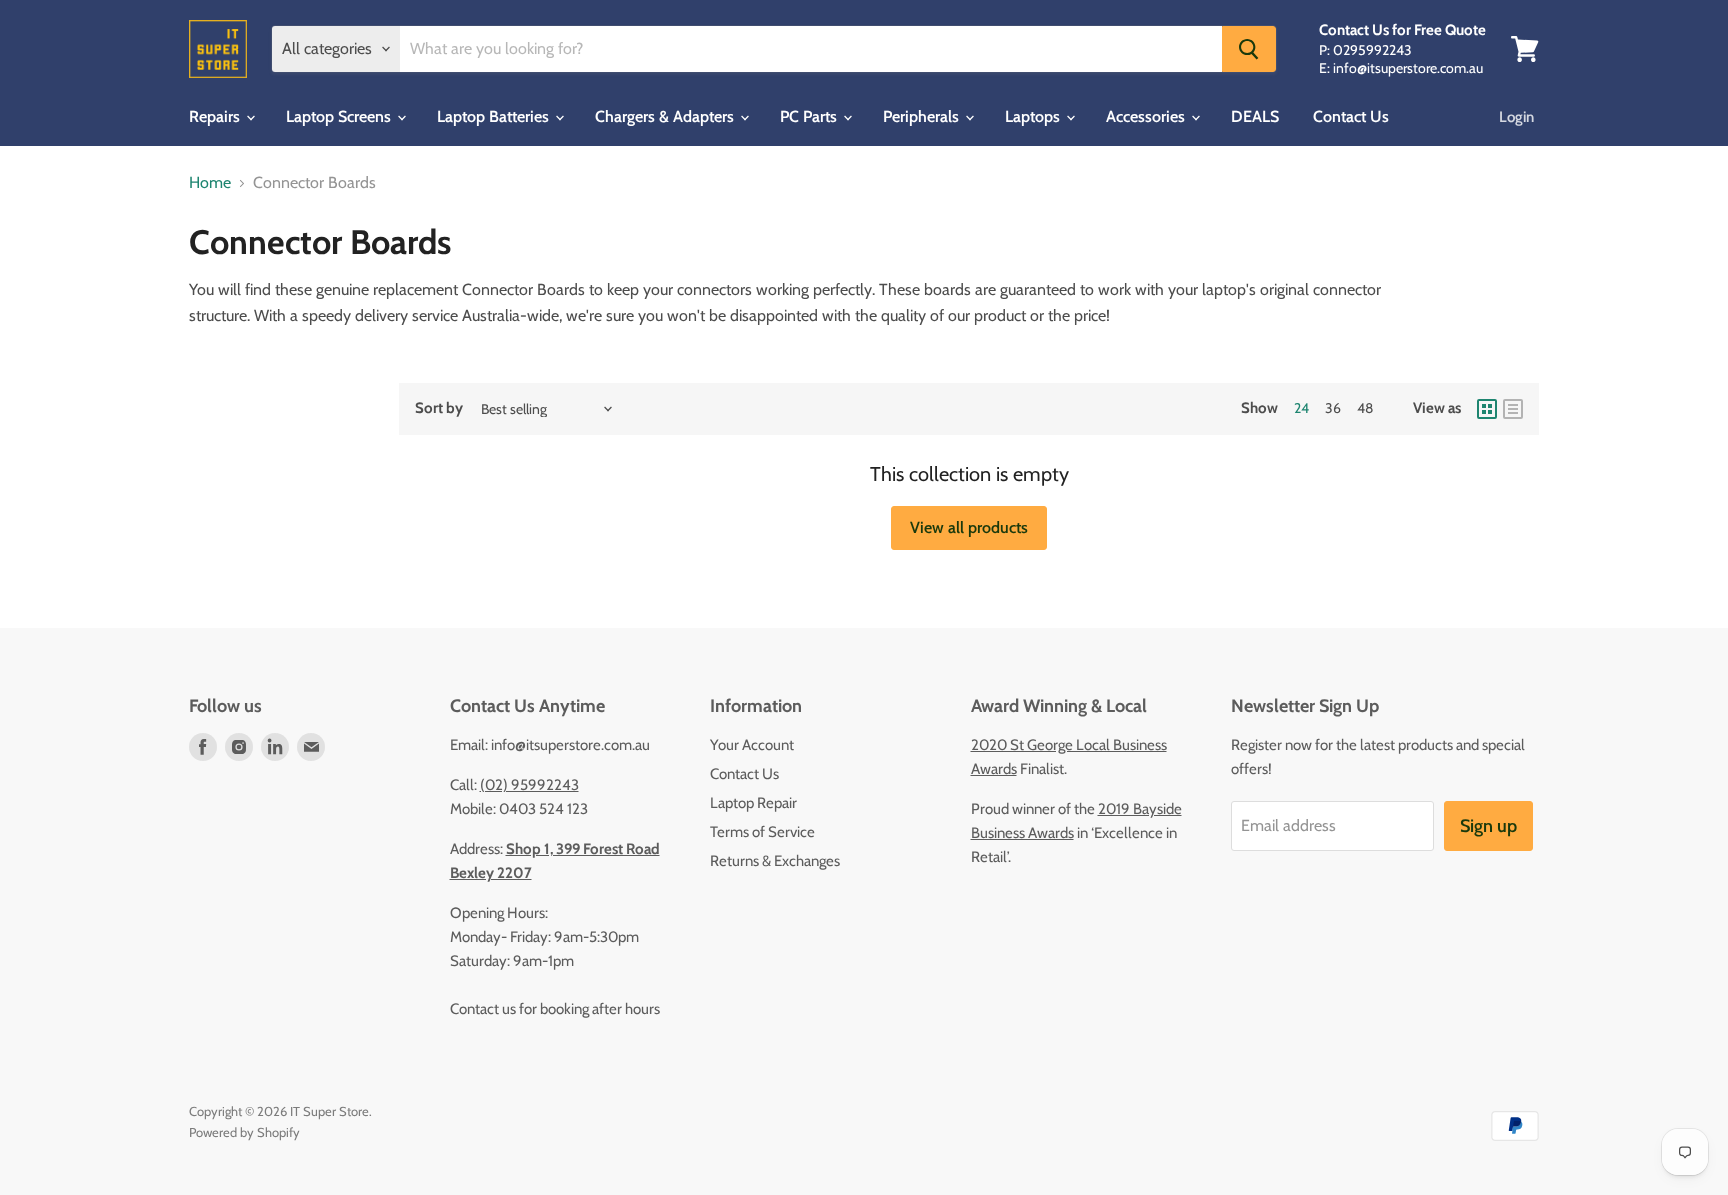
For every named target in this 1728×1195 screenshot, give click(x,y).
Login (1516, 117)
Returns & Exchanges (775, 861)
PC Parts (810, 116)
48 (1365, 408)
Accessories (1147, 116)
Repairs (216, 116)
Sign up (1488, 826)
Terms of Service (762, 832)
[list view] (1513, 409)
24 (1301, 408)
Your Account (752, 745)
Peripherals (923, 116)
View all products (969, 527)
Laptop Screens (340, 116)
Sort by (439, 408)
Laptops (1034, 116)
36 (1333, 408)
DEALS (1255, 116)
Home (210, 183)
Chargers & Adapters (666, 116)
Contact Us (1351, 116)
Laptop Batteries (495, 116)
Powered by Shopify (244, 1132)
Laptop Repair (753, 803)
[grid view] (1487, 409)
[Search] (1249, 49)
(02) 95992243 (529, 785)
